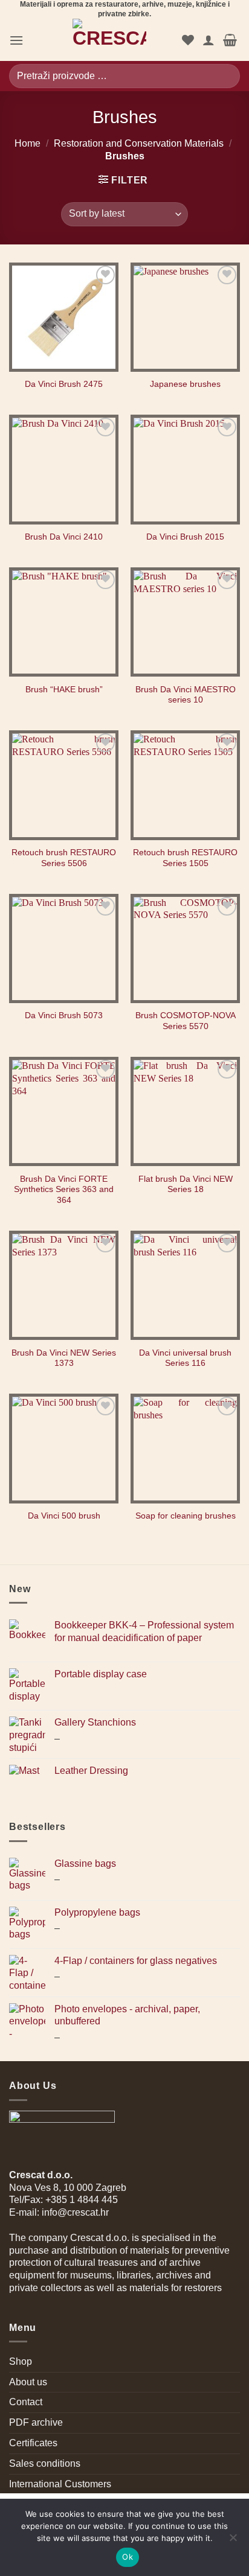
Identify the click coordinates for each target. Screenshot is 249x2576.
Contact (26, 2402)
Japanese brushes (185, 384)
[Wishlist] (188, 40)
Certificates (33, 2443)
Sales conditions (45, 2463)
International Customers (60, 2484)
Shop (21, 2361)
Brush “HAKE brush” (64, 690)
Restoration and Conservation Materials (139, 143)
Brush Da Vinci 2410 (64, 537)
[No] (233, 2541)
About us (28, 2382)
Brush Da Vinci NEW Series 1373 (64, 1358)
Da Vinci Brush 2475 (64, 384)
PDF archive (36, 2422)
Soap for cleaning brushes (186, 1516)
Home (27, 143)
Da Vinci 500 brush (64, 1516)
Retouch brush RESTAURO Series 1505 (185, 858)
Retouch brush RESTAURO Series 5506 (64, 858)
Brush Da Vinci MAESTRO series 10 (186, 695)
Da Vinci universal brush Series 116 (185, 1358)
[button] (16, 40)
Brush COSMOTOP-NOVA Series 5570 (186, 1021)
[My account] (209, 40)
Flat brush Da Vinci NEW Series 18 (186, 1184)
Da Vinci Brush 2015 (185, 537)
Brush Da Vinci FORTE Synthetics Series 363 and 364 (64, 1190)
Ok (128, 2557)
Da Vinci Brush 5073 (64, 1015)
